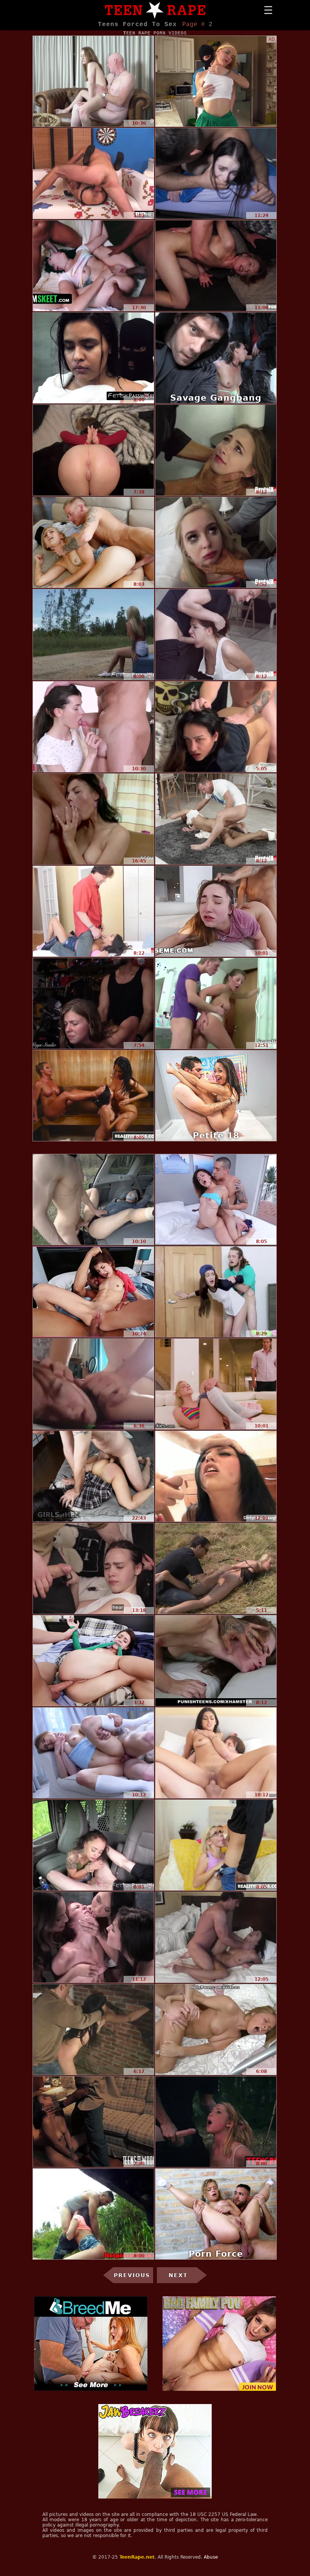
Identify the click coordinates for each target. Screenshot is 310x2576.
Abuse (211, 2557)
